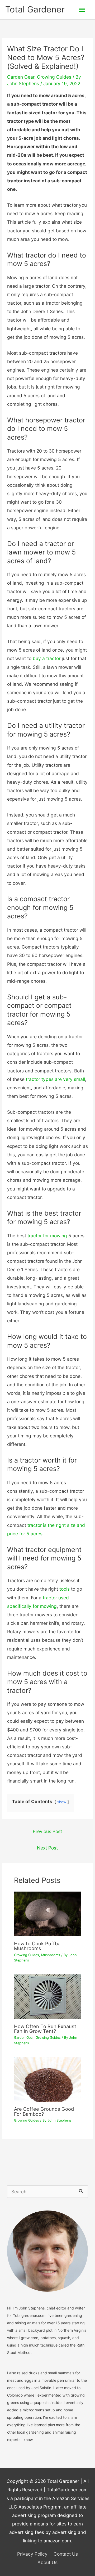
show (62, 1802)
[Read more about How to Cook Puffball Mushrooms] (48, 1913)
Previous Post (47, 1831)
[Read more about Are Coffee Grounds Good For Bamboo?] (48, 2079)
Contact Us (66, 2554)
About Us (47, 2562)
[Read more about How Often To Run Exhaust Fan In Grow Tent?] (48, 1996)
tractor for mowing (47, 1236)
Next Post (47, 1848)
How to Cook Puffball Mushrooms (38, 1946)
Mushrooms (51, 1955)
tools (65, 1589)
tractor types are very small (55, 1079)
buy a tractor (47, 658)
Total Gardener (35, 9)
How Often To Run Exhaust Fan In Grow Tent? (45, 2029)
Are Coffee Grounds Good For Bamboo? (44, 2111)
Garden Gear (21, 77)
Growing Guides (54, 77)
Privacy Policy (32, 2554)
